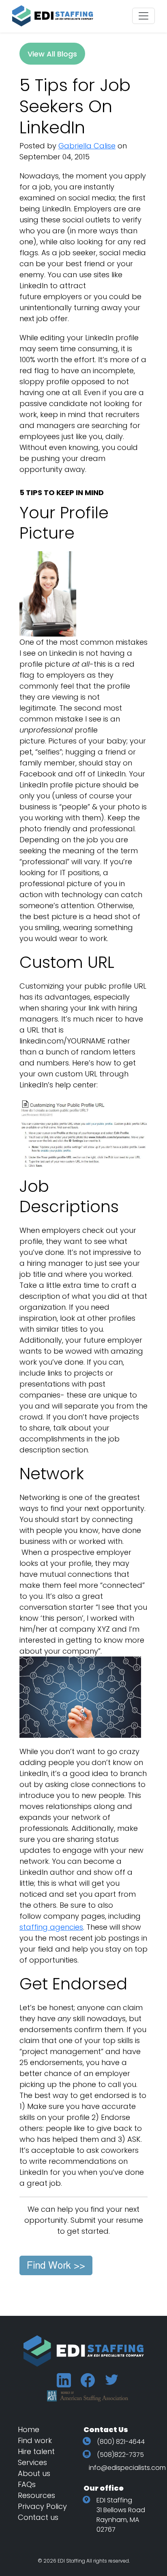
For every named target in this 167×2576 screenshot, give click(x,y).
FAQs (27, 2484)
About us (34, 2473)
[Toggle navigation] (143, 16)
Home (29, 2429)
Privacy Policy (42, 2506)
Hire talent (36, 2451)
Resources (36, 2495)
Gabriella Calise (87, 146)
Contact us (38, 2517)
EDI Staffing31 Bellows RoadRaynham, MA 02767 (121, 2515)
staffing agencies (51, 1927)
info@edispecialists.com (127, 2468)
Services (32, 2462)
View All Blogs (52, 54)
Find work (35, 2440)
